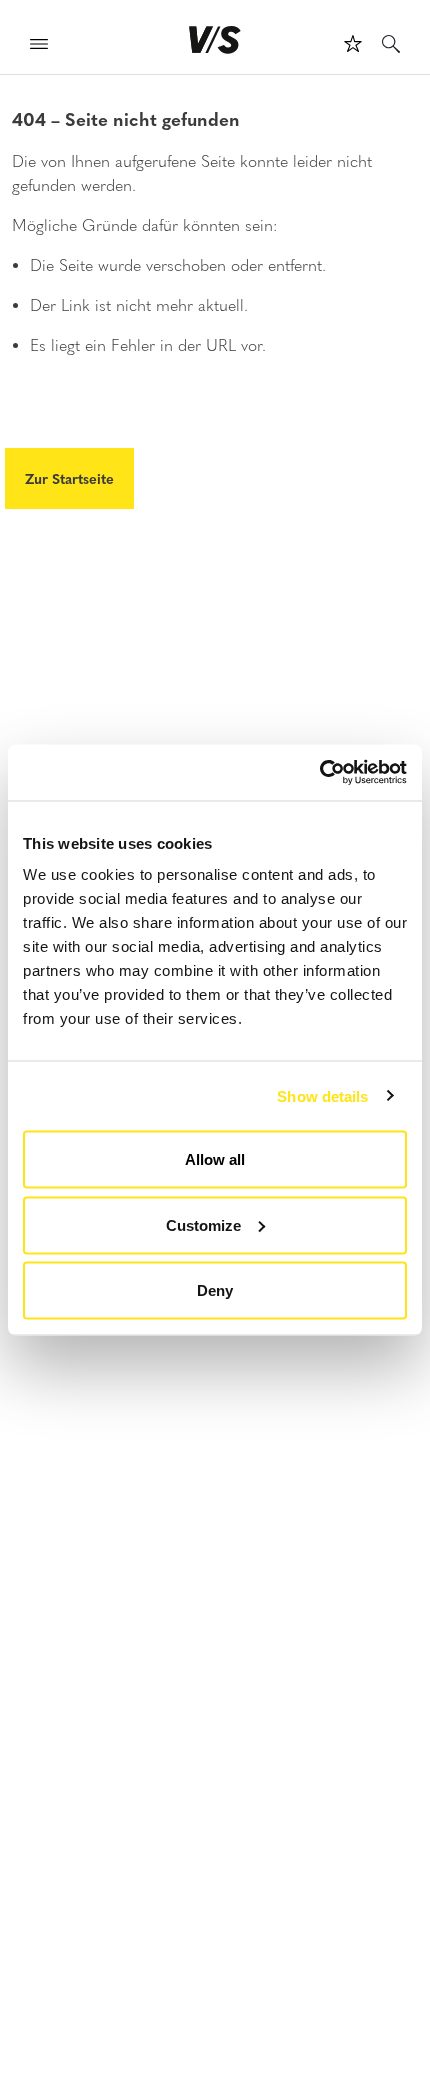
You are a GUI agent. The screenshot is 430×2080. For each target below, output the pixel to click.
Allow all (215, 1159)
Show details (322, 1095)
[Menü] (39, 46)
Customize (203, 1224)
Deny (215, 1290)
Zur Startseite (69, 478)
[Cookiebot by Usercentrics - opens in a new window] (319, 773)
